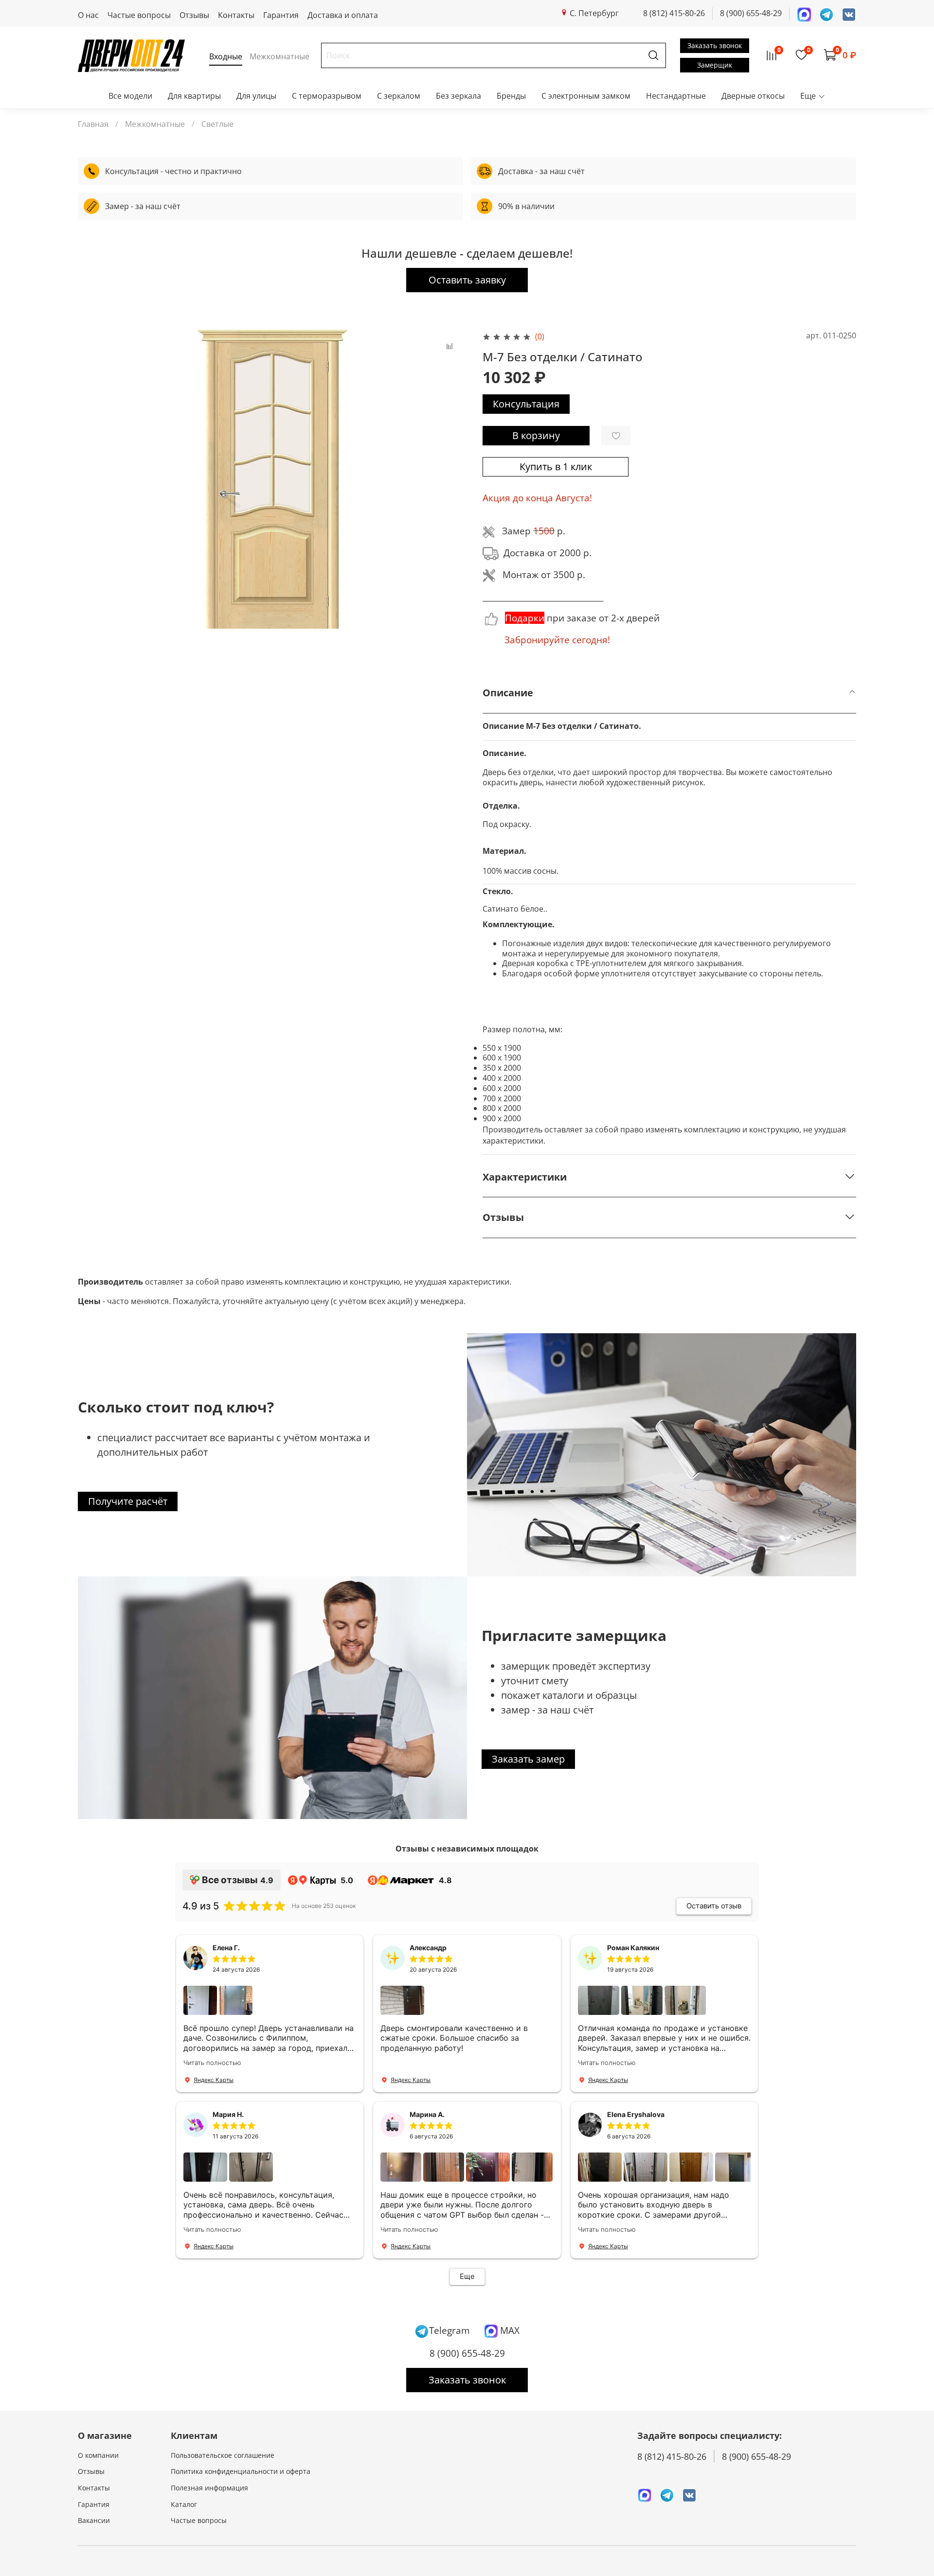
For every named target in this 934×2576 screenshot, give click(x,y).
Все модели (130, 96)
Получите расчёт (128, 1501)
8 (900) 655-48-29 (751, 13)
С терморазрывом (327, 96)
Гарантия (281, 15)
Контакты (236, 15)
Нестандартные (676, 96)
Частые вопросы (139, 15)
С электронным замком (586, 96)
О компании (98, 2455)
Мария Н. (228, 2114)
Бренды (511, 96)
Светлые (217, 124)
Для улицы (256, 96)
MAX (509, 2330)
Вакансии (94, 2520)
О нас (88, 15)
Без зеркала (458, 96)
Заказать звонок (715, 45)
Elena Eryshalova (636, 2114)
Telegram (449, 2330)
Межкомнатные (155, 124)
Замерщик (715, 65)
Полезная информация (209, 2488)
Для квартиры (194, 96)
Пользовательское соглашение (223, 2455)
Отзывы (194, 15)
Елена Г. (226, 1948)
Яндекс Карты (214, 2080)
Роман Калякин (633, 1948)
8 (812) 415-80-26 (674, 13)
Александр (428, 1948)
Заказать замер (528, 1759)
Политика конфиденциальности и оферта (241, 2471)
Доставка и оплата (343, 15)
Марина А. (427, 2114)
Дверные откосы (753, 96)
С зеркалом (399, 96)
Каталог (184, 2504)
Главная (93, 124)
